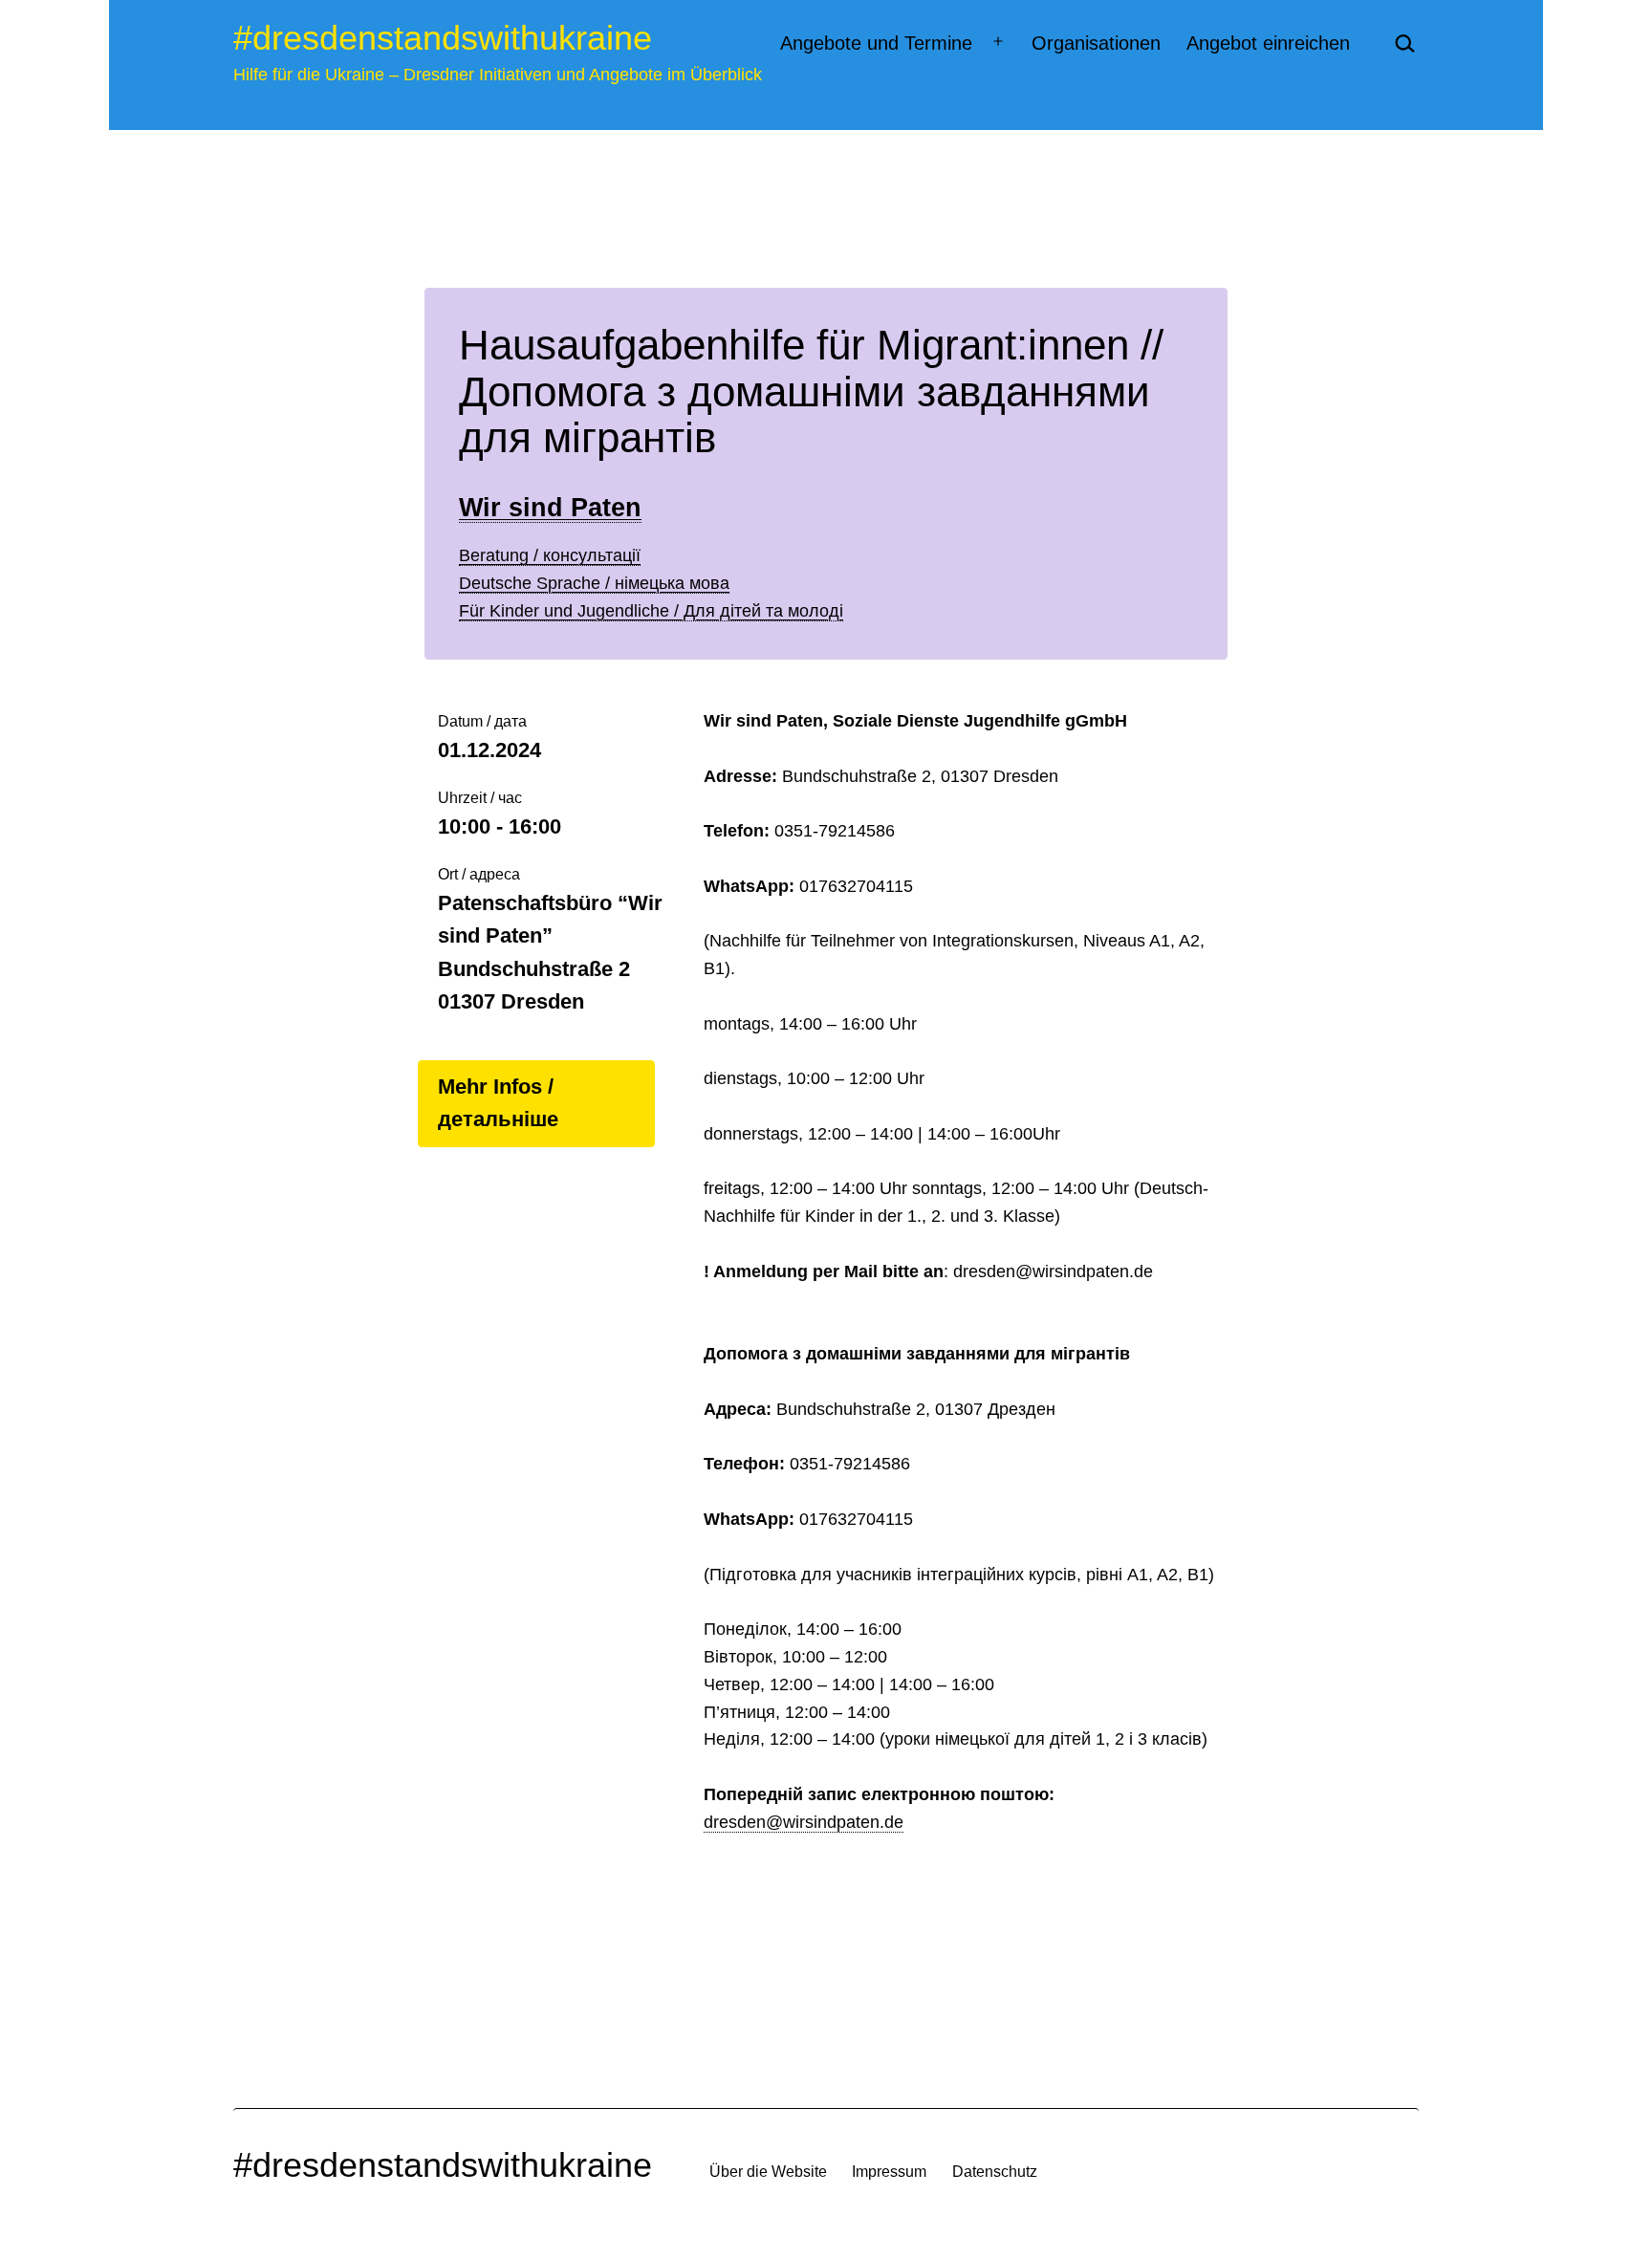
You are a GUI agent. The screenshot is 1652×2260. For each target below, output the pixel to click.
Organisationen (1096, 43)
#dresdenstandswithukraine (443, 38)
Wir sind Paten (550, 508)
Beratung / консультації (550, 555)
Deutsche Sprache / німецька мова (594, 583)
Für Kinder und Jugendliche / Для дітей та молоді (651, 611)
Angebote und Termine (876, 43)
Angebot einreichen (1268, 43)
